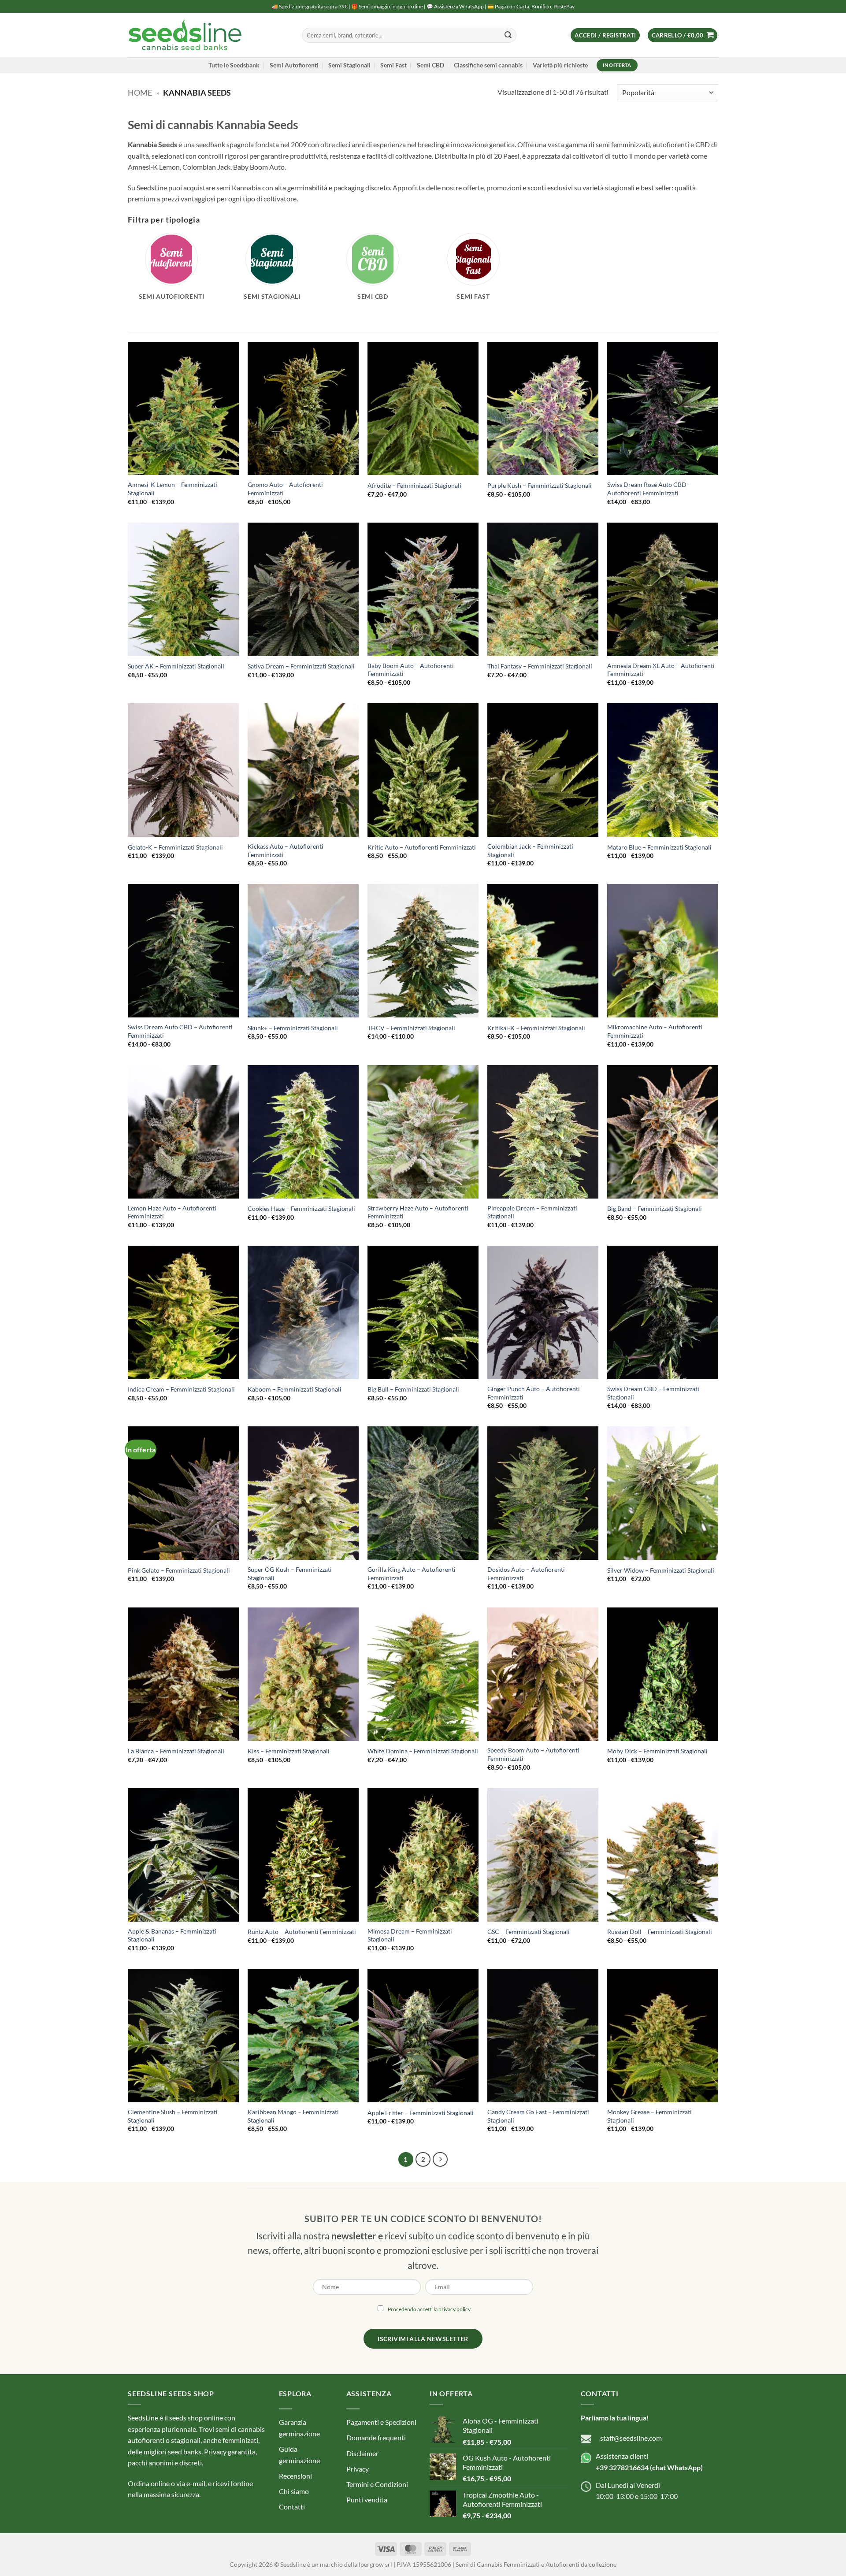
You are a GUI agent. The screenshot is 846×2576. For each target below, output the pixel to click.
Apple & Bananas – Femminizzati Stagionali (172, 1935)
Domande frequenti (376, 2438)
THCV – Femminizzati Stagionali (411, 1028)
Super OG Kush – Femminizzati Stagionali (290, 1574)
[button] (605, 35)
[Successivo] (440, 2160)
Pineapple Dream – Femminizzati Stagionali (532, 1212)
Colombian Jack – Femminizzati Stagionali (530, 850)
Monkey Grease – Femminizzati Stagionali (649, 2116)
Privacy (358, 2469)
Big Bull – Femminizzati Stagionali (413, 1389)
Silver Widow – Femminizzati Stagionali (661, 1570)
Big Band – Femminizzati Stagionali (655, 1208)
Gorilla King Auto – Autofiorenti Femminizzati (412, 1574)
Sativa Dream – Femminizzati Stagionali (301, 666)
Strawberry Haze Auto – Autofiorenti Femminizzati (418, 1212)
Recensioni (295, 2476)
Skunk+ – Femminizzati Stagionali (293, 1028)
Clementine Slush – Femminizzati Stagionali (173, 2116)
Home (140, 93)
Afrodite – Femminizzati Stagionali (414, 485)
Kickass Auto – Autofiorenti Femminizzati (286, 850)
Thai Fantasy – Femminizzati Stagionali (540, 666)
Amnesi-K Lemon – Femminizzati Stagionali (173, 489)
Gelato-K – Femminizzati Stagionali (175, 847)
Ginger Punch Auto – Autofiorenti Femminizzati (534, 1393)
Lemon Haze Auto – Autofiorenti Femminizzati (172, 1212)
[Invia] (508, 35)
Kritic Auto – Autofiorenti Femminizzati (422, 847)
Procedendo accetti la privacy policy (429, 2309)
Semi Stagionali (349, 65)
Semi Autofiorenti (294, 65)
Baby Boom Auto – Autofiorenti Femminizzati (411, 670)
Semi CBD (430, 65)
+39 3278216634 (622, 2467)
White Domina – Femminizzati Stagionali (423, 1751)
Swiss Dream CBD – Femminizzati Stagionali (653, 1393)
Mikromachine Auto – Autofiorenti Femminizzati (655, 1031)
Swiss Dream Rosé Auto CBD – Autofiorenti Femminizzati (649, 489)
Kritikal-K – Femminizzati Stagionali (536, 1028)
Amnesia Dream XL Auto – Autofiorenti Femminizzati (661, 670)
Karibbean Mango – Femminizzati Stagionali (293, 2116)
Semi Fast (393, 65)
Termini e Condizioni (377, 2484)
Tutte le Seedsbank (234, 65)
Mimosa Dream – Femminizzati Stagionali (410, 1935)
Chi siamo (294, 2491)
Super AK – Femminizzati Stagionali (176, 666)
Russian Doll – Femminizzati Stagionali (660, 1932)
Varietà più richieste (560, 65)
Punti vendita (367, 2500)
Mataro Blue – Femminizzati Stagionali (659, 847)
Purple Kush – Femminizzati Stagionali (540, 485)
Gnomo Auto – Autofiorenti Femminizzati (285, 489)
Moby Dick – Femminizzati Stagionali (657, 1751)
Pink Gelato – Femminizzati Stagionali (179, 1570)
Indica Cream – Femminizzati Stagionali (181, 1389)
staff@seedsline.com (631, 2438)
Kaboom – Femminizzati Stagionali (295, 1389)
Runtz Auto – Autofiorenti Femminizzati (302, 1932)
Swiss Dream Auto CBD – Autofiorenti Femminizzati (180, 1031)
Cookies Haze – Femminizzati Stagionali (301, 1208)
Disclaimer (362, 2453)
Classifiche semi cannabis (488, 65)
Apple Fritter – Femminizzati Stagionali (421, 2113)
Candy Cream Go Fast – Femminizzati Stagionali (538, 2116)
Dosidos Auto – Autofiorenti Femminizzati (526, 1574)
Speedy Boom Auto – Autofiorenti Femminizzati (533, 1754)
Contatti (292, 2507)
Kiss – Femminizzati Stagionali (289, 1751)
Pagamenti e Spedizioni (381, 2422)
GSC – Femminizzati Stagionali (529, 1932)
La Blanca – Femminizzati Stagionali (176, 1751)
